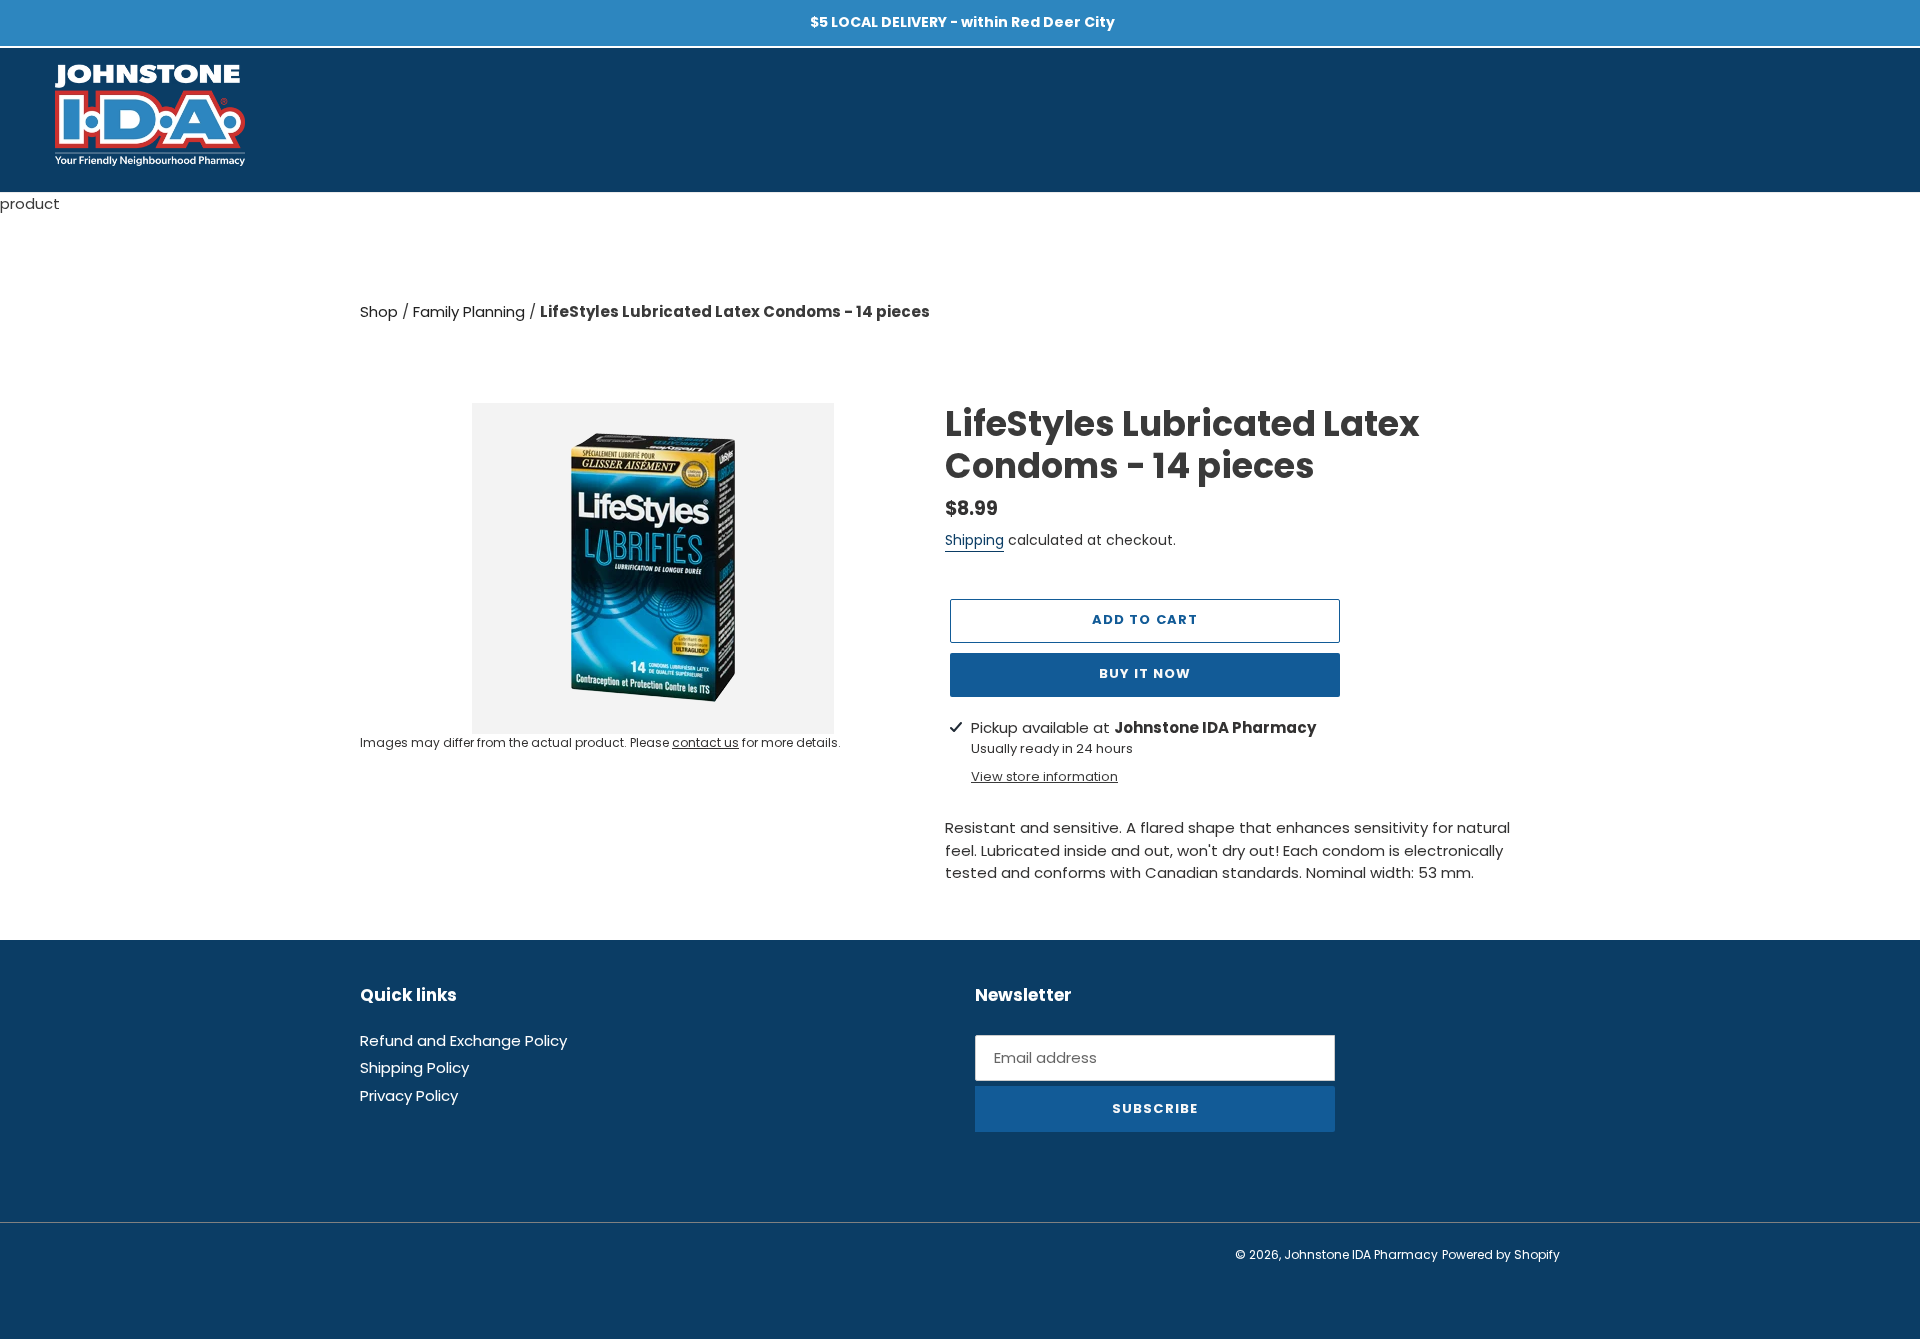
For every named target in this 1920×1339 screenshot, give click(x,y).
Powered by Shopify (1501, 1254)
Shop (381, 311)
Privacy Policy (409, 1095)
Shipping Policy (414, 1067)
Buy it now (1145, 673)
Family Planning (471, 311)
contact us (705, 742)
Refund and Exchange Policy (463, 1040)
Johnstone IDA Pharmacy (1361, 1254)
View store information (1044, 776)
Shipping (974, 540)
